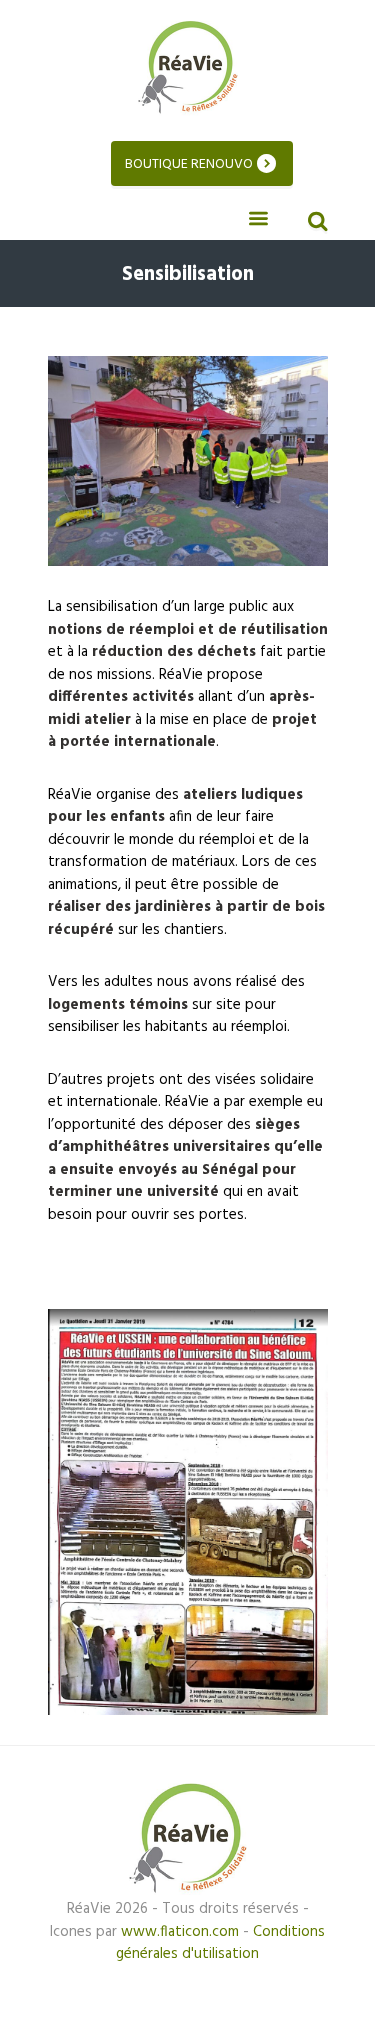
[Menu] (259, 219)
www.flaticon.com (180, 1932)
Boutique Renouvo (189, 164)
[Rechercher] (315, 224)
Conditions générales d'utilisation (220, 1943)
